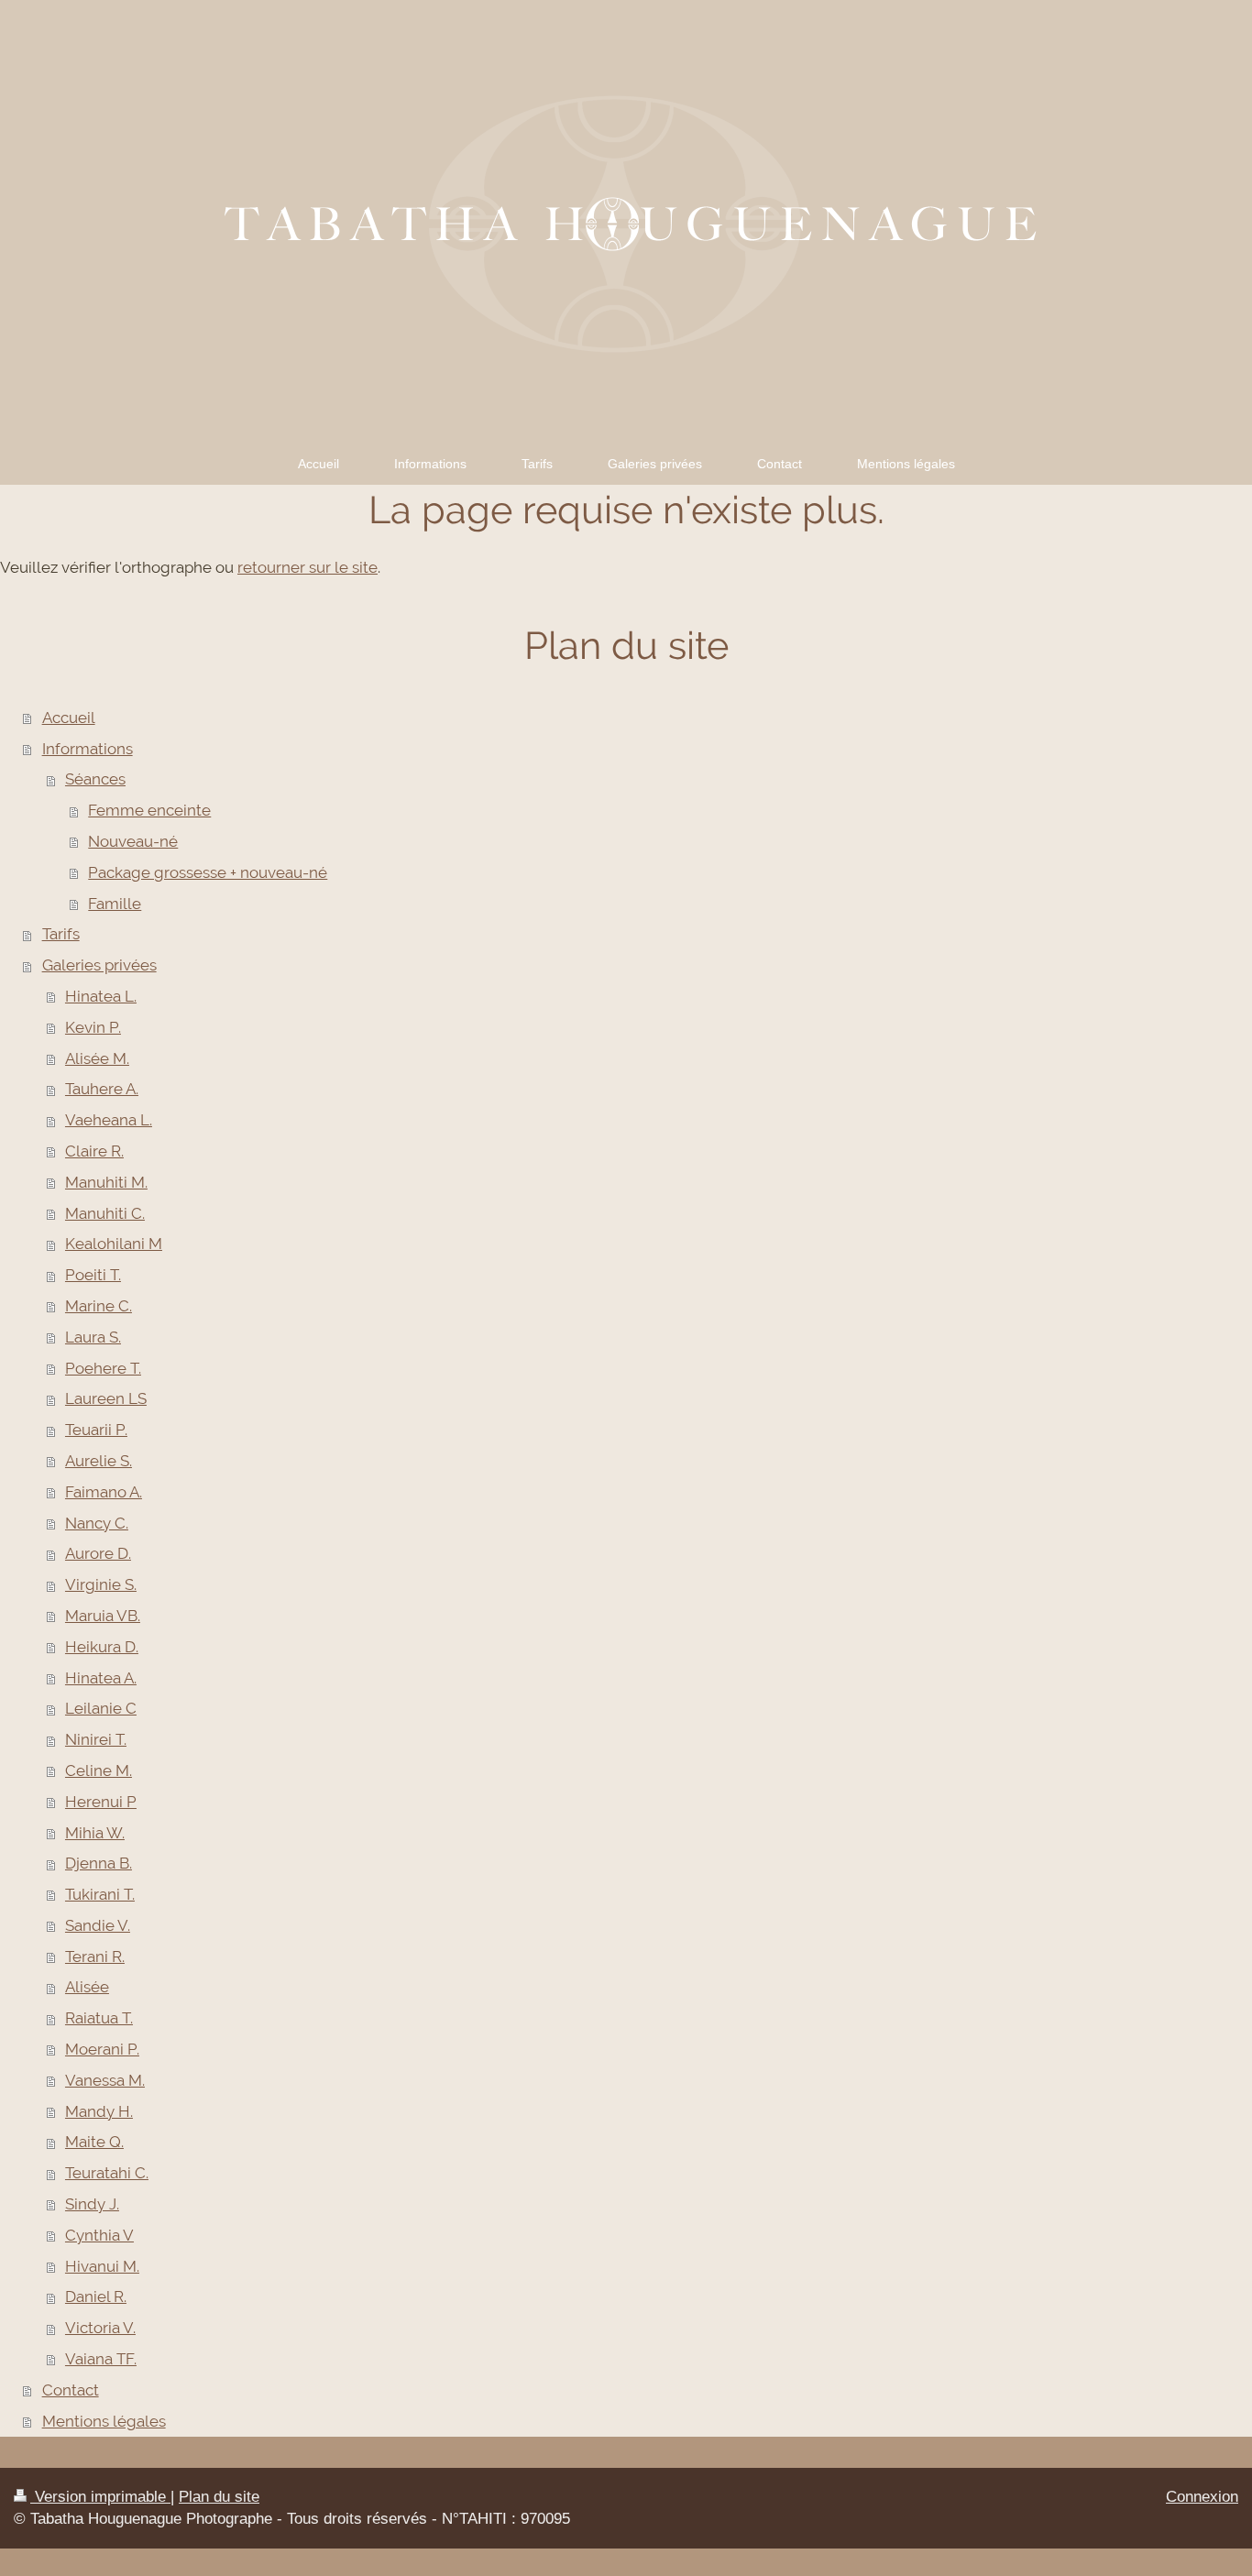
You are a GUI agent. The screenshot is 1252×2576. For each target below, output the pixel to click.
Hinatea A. (101, 1678)
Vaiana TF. (101, 2359)
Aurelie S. (99, 1461)
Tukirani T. (100, 1894)
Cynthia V (99, 2235)
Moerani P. (102, 2049)
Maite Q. (94, 2142)
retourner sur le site (308, 567)
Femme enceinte (149, 810)
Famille (115, 904)
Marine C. (99, 1306)
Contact (71, 2390)
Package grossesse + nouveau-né (208, 872)
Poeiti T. (93, 1275)
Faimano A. (104, 1492)
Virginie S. (101, 1584)
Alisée (87, 1987)
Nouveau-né (133, 841)
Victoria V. (100, 2328)
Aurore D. (98, 1553)
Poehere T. (103, 1368)
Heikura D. (102, 1647)
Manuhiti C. (105, 1213)
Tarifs (61, 934)
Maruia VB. (103, 1616)
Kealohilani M (114, 1244)
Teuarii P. (96, 1430)
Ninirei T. (96, 1739)
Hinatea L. (101, 996)
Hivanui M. (102, 2266)
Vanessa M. (105, 2080)
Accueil (69, 718)
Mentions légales (104, 2421)
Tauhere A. (102, 1089)
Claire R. (94, 1151)
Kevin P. (93, 1027)
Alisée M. (97, 1058)
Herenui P (101, 1802)
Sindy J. (92, 2204)
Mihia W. (95, 1833)
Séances (95, 779)
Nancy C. (97, 1523)
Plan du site (219, 2497)
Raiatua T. (99, 2018)
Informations (88, 749)
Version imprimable (100, 2497)
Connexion (1202, 2497)
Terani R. (95, 1957)
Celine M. (99, 1770)
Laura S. (93, 1337)
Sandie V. (98, 1925)
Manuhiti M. (106, 1182)
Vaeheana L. (109, 1120)
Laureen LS (106, 1398)
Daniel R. (96, 2296)
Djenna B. (99, 1863)
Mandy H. (99, 2111)
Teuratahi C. (107, 2173)
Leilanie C (101, 1708)
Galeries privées (99, 965)
